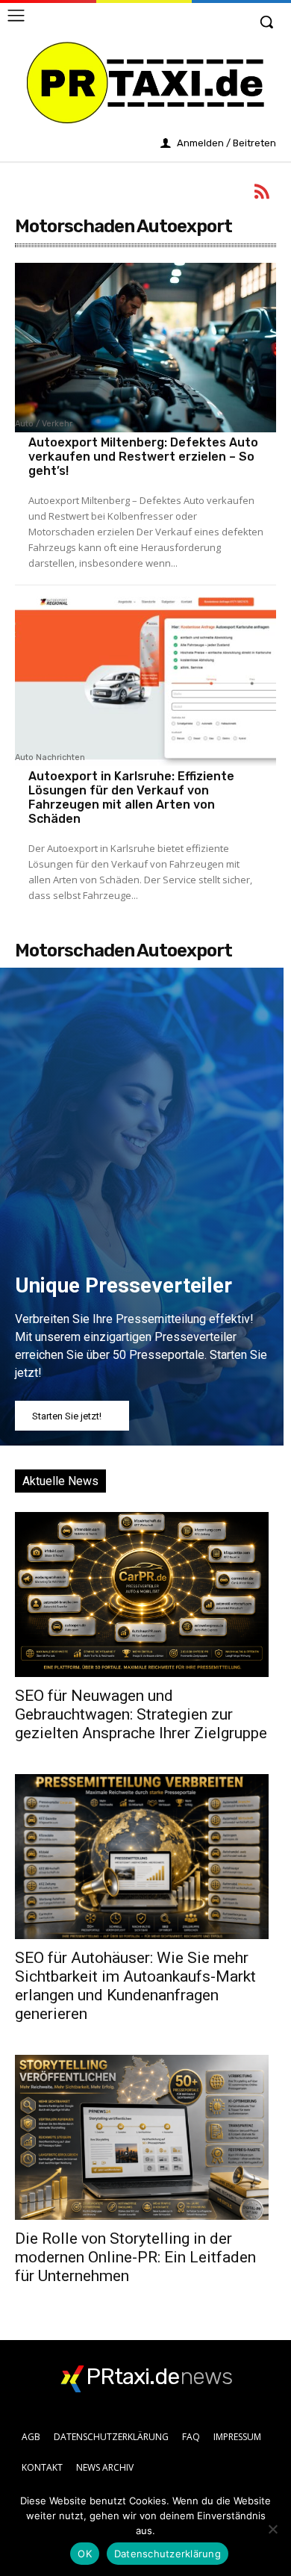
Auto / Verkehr (44, 424)
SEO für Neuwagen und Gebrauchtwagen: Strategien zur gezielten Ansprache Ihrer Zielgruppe (141, 1714)
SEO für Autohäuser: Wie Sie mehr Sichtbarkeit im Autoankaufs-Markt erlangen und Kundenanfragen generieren (135, 1986)
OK (85, 2554)
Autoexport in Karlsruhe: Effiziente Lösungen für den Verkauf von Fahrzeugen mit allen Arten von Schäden (131, 798)
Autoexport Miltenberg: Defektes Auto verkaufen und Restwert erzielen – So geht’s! (143, 457)
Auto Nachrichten (50, 758)
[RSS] (263, 194)
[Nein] (272, 2529)
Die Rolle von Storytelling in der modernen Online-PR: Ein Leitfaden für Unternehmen (135, 2257)
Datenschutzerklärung (168, 2554)
